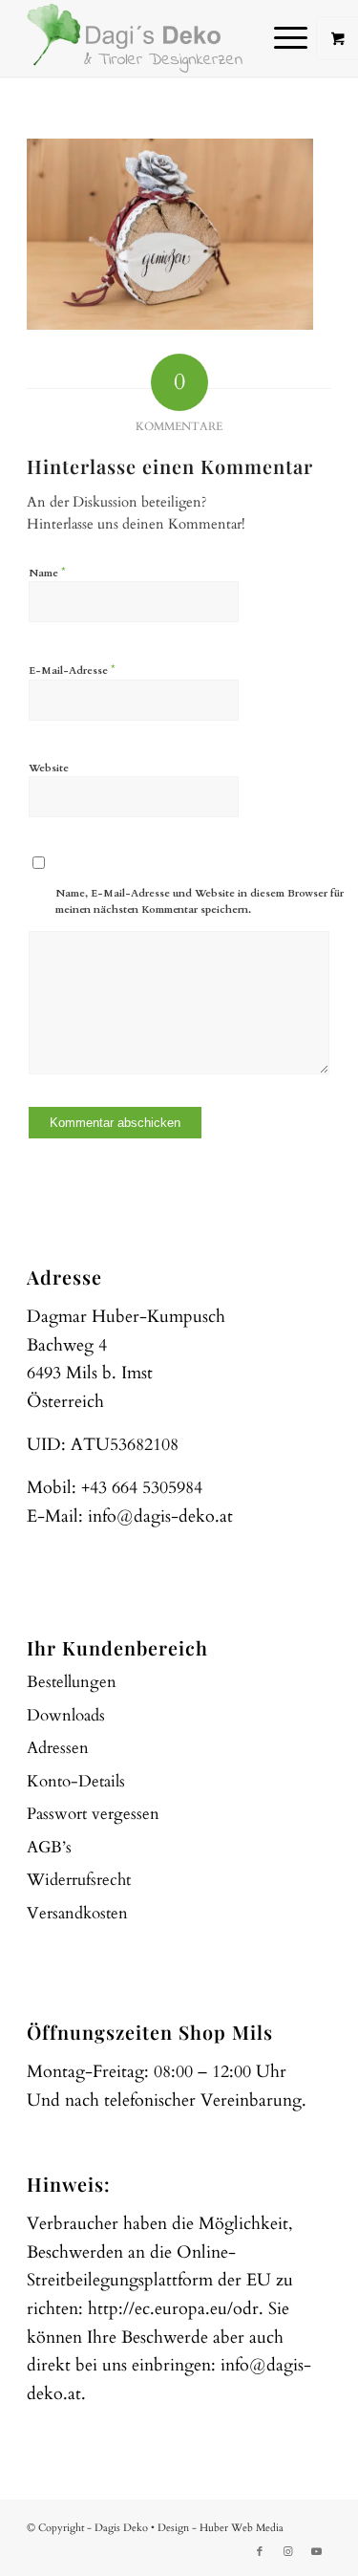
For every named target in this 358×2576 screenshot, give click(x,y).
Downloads (66, 1715)
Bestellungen (72, 1682)
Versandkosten (77, 1913)
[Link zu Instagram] (288, 2552)
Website (49, 768)
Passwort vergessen (93, 1814)
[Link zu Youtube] (317, 2552)
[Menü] (281, 38)
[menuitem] (293, 38)
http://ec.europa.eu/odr (173, 2309)
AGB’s (49, 1847)
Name (47, 573)
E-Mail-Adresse (72, 670)
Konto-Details (76, 1781)
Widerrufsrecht (79, 1880)
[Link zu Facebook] (260, 2552)
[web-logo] (148, 38)
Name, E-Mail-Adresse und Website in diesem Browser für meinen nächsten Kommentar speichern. (200, 901)
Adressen (58, 1748)
